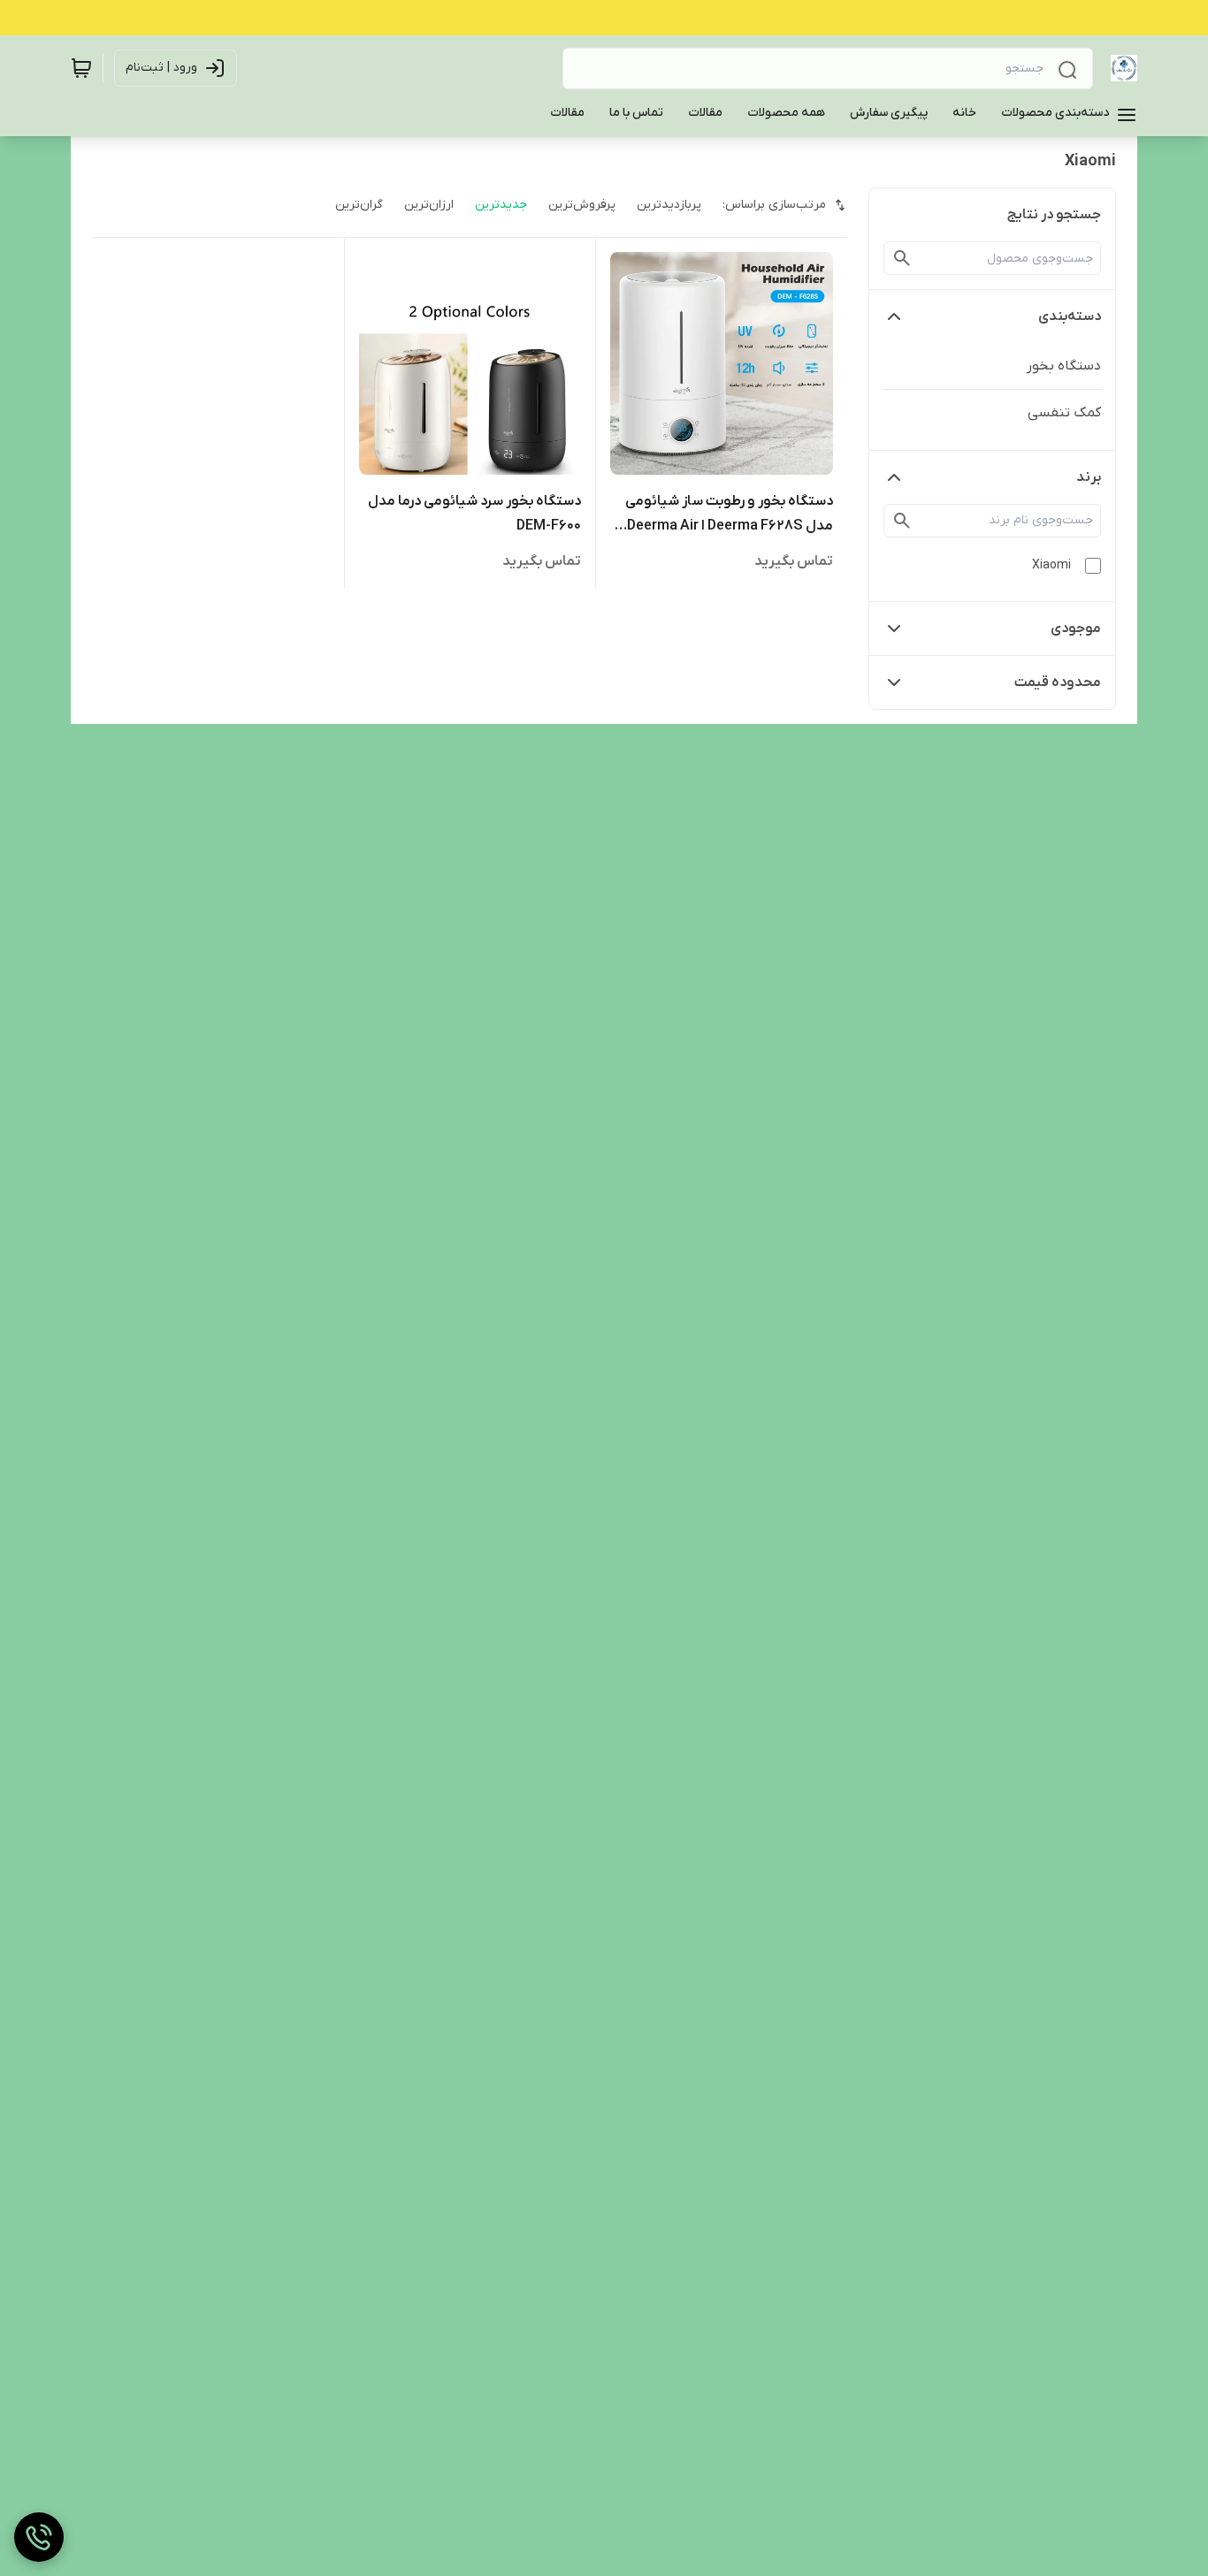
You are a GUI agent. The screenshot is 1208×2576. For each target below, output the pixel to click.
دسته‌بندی (1070, 316)
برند (1089, 477)
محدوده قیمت (1058, 682)
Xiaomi (1051, 565)
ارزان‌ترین (429, 205)
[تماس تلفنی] (39, 2537)
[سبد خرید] (81, 68)
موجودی (1076, 629)
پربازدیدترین (669, 205)
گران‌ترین (359, 205)
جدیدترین (501, 205)
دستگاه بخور (1064, 366)
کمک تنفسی (1064, 413)
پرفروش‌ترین (582, 205)
